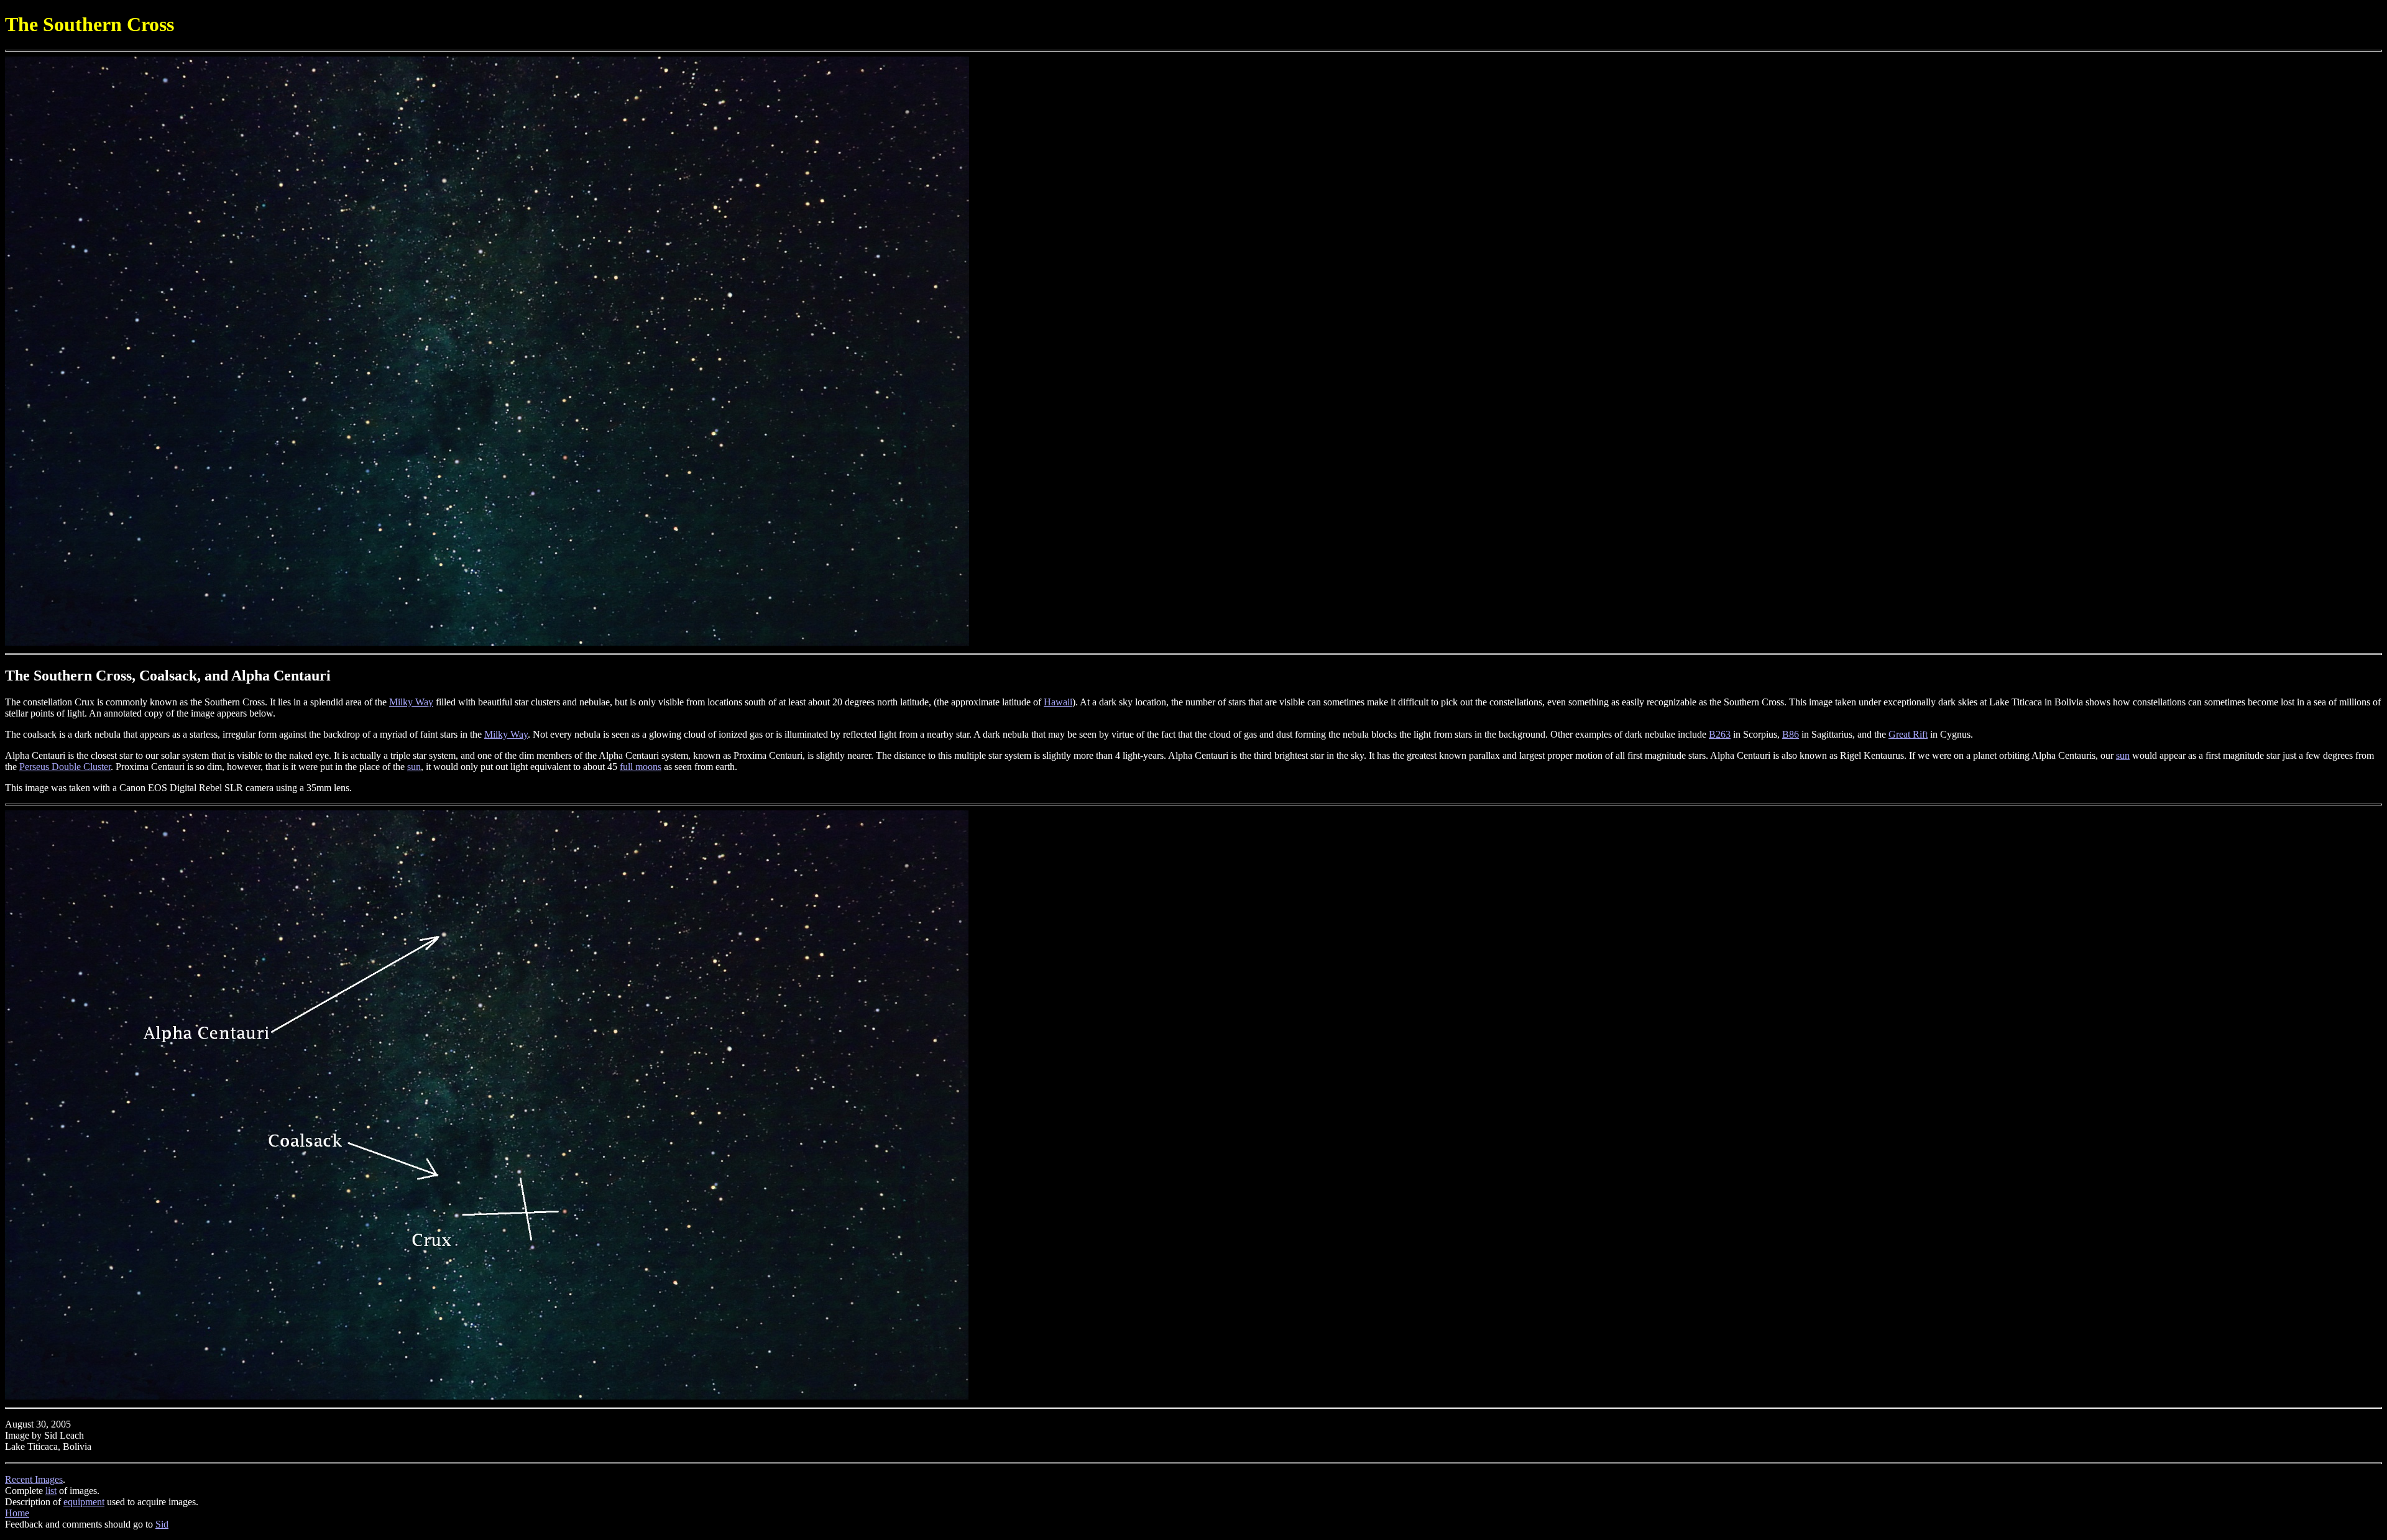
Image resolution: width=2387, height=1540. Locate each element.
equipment (84, 1502)
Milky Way (411, 702)
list (51, 1491)
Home (17, 1513)
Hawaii (1058, 702)
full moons (641, 767)
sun (2123, 755)
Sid (162, 1524)
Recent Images (34, 1479)
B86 (1791, 734)
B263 (1720, 734)
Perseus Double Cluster (65, 767)
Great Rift (1908, 734)
